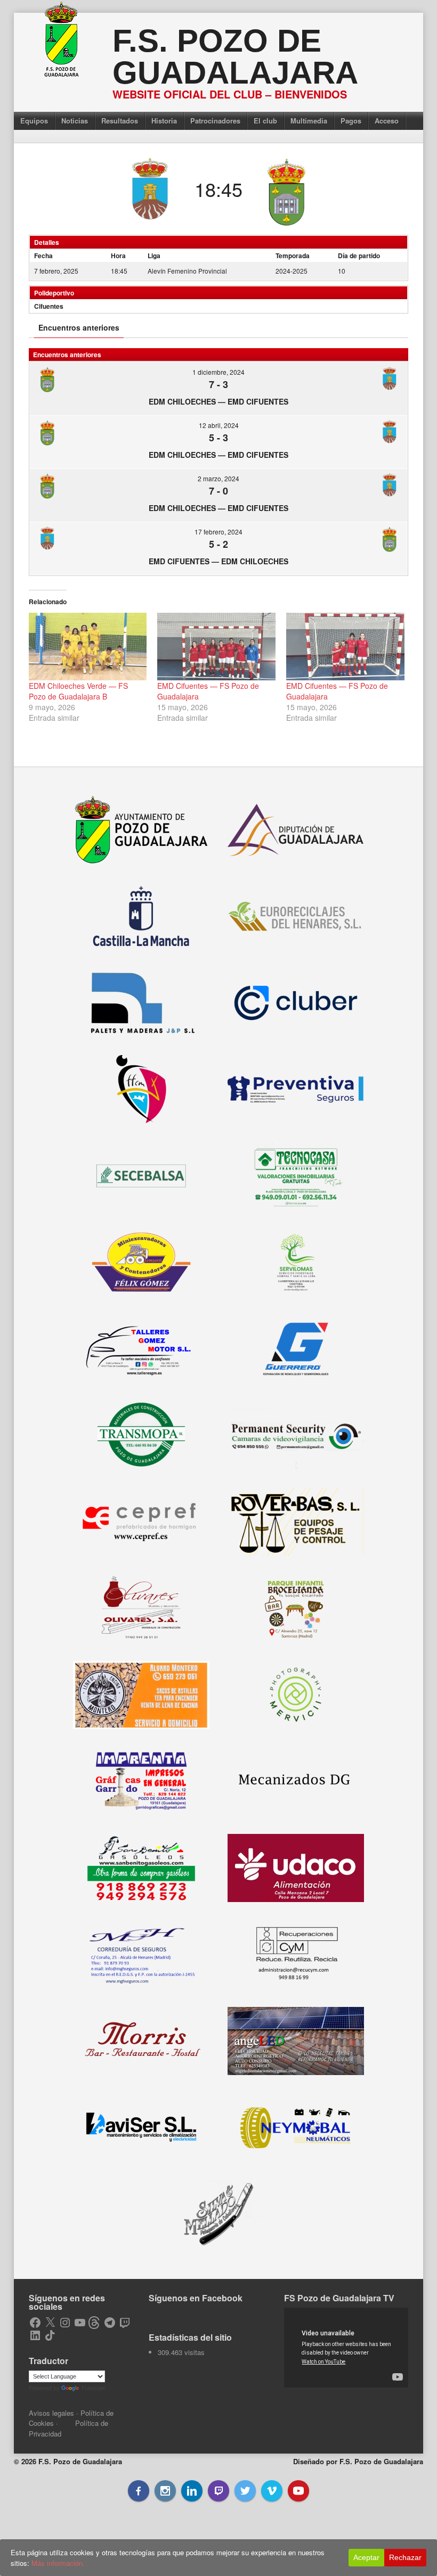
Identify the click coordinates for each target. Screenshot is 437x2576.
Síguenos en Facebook (196, 2298)
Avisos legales (51, 2413)
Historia (164, 121)
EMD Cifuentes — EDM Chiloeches (218, 561)
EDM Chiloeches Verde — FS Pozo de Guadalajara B (78, 691)
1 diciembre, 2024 (218, 372)
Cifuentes (49, 306)
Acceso (387, 121)
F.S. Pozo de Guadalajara (235, 57)
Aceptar (366, 2557)
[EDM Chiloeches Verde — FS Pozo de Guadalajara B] (88, 647)
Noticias (75, 121)
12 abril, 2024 (219, 425)
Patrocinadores (215, 121)
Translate (93, 2388)
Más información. (58, 2563)
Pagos (351, 121)
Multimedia (309, 121)
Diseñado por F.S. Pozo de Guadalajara (358, 2461)
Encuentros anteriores (79, 327)
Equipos (34, 121)
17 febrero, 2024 (218, 532)
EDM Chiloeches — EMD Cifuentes (218, 401)
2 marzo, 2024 (218, 478)
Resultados (120, 121)
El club (265, 121)
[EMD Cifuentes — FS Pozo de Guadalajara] (216, 647)
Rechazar (405, 2557)
